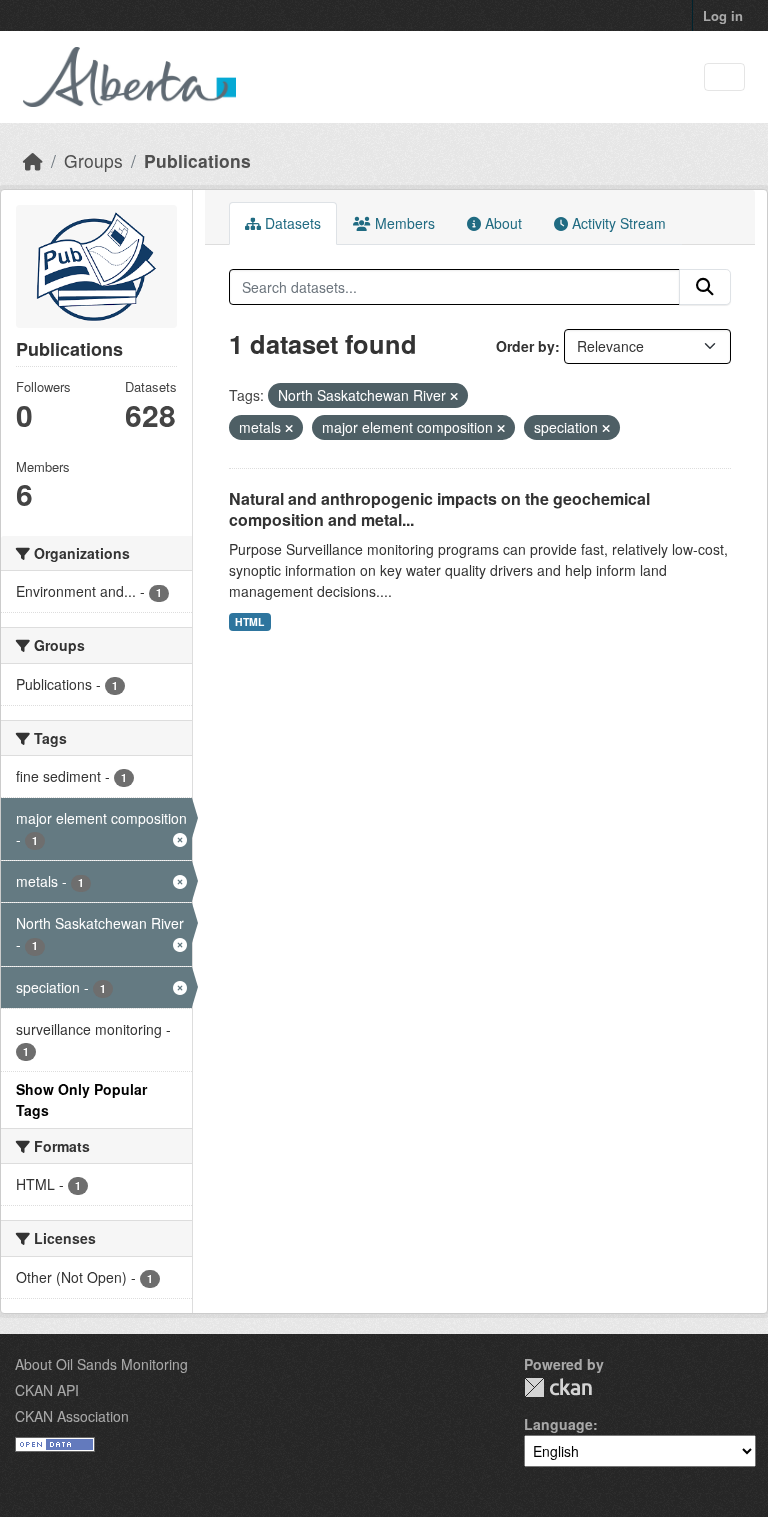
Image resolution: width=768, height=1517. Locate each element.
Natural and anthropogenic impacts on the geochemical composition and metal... (439, 509)
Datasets (291, 223)
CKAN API (47, 1390)
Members (403, 223)
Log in (723, 15)
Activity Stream (617, 223)
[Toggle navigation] (724, 77)
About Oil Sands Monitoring (101, 1364)
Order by (525, 346)
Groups (93, 160)
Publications (197, 160)
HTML (249, 621)
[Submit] (705, 287)
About (501, 223)
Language (558, 1424)
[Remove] (454, 396)
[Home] (33, 160)
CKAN (558, 1387)
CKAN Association (72, 1416)
